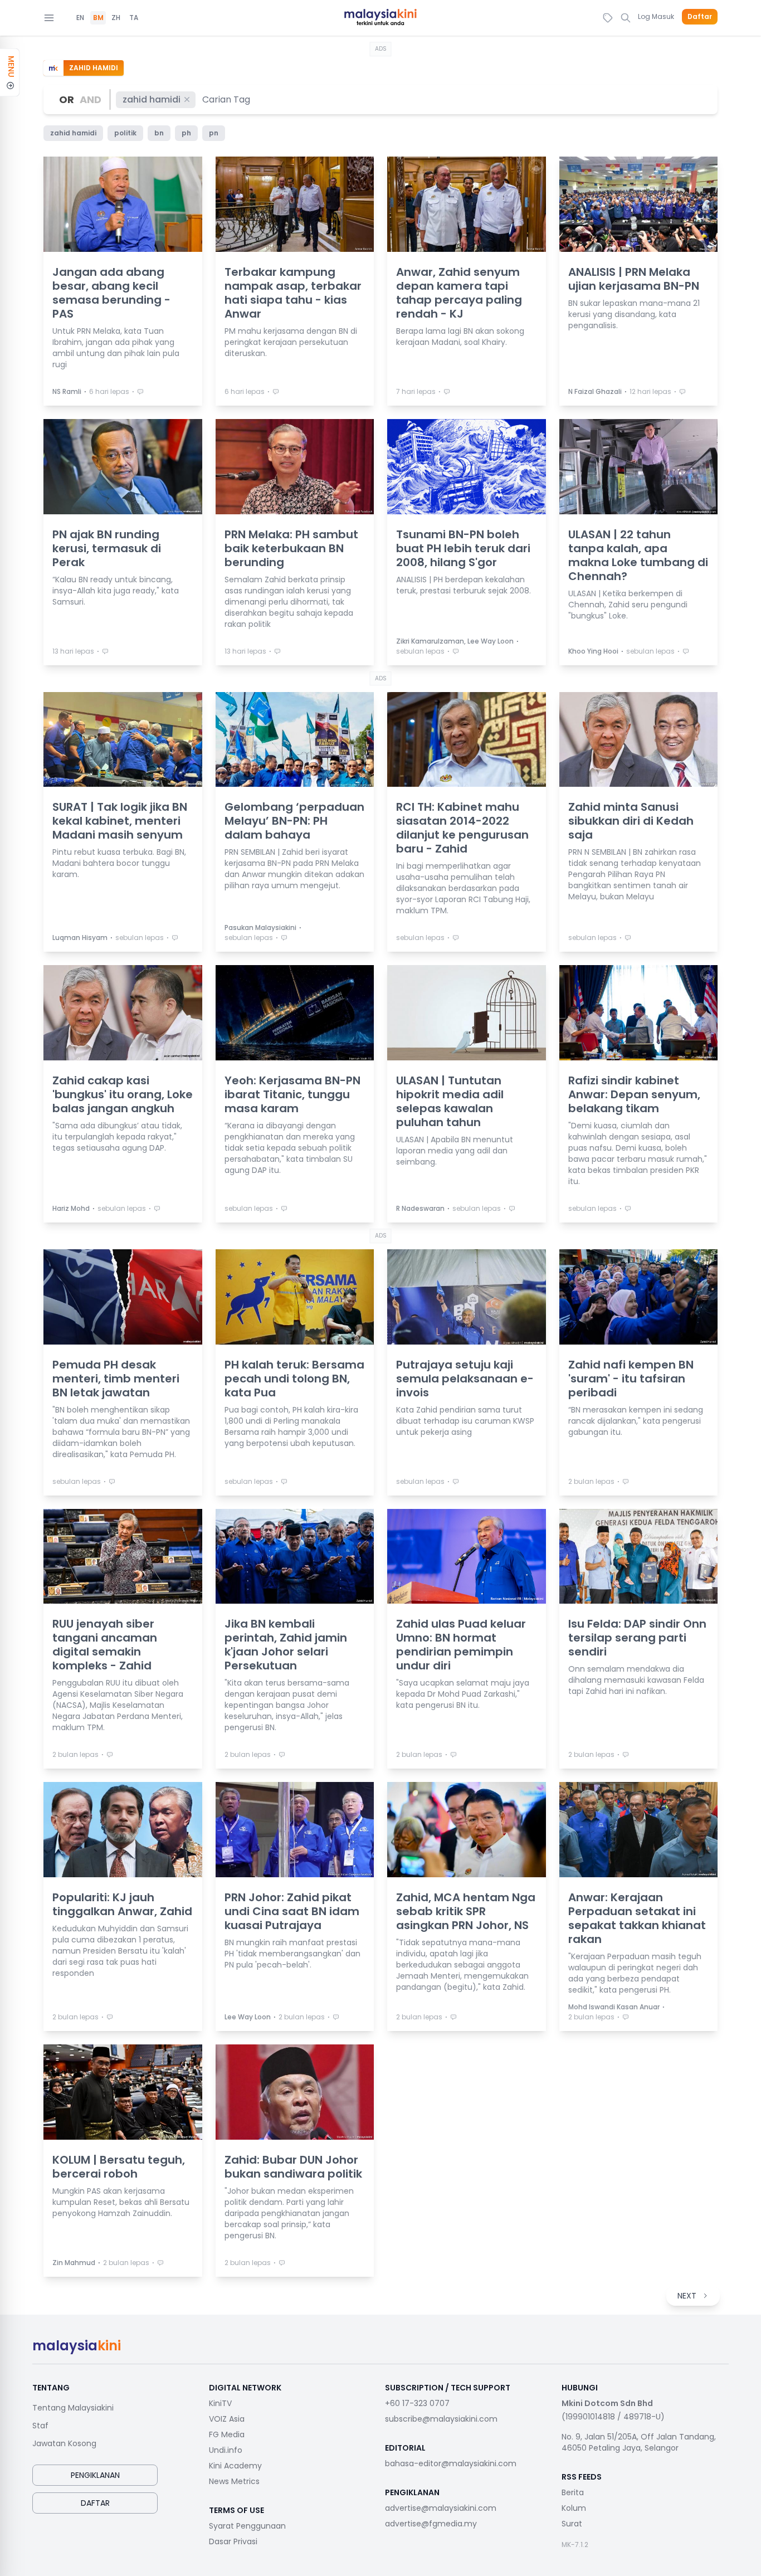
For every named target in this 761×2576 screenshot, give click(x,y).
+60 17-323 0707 (417, 2403)
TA (134, 18)
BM (98, 18)
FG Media (227, 2434)
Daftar (700, 17)
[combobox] (227, 99)
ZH (116, 18)
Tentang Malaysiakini (73, 2408)
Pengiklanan (95, 2475)
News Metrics (234, 2481)
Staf (40, 2426)
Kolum (574, 2508)
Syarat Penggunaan (247, 2526)
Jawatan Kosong (64, 2443)
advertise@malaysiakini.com (441, 2508)
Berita (573, 2492)
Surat (572, 2524)
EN (80, 18)
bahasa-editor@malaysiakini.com (451, 2463)
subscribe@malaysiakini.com (441, 2419)
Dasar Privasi (233, 2541)
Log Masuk (656, 16)
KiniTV (220, 2403)
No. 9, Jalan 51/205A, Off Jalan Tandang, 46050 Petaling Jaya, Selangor (639, 2442)
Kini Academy (235, 2466)
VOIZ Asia (227, 2419)
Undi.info (226, 2450)
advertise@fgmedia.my (431, 2524)
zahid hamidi (152, 99)
